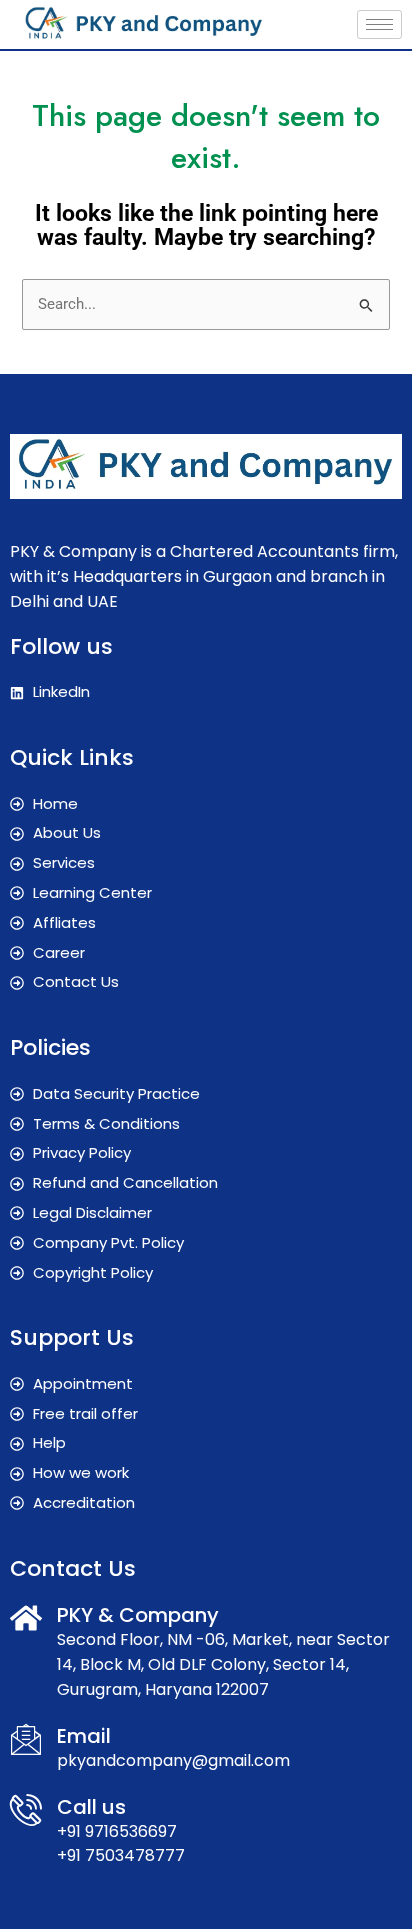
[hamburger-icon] (379, 24)
